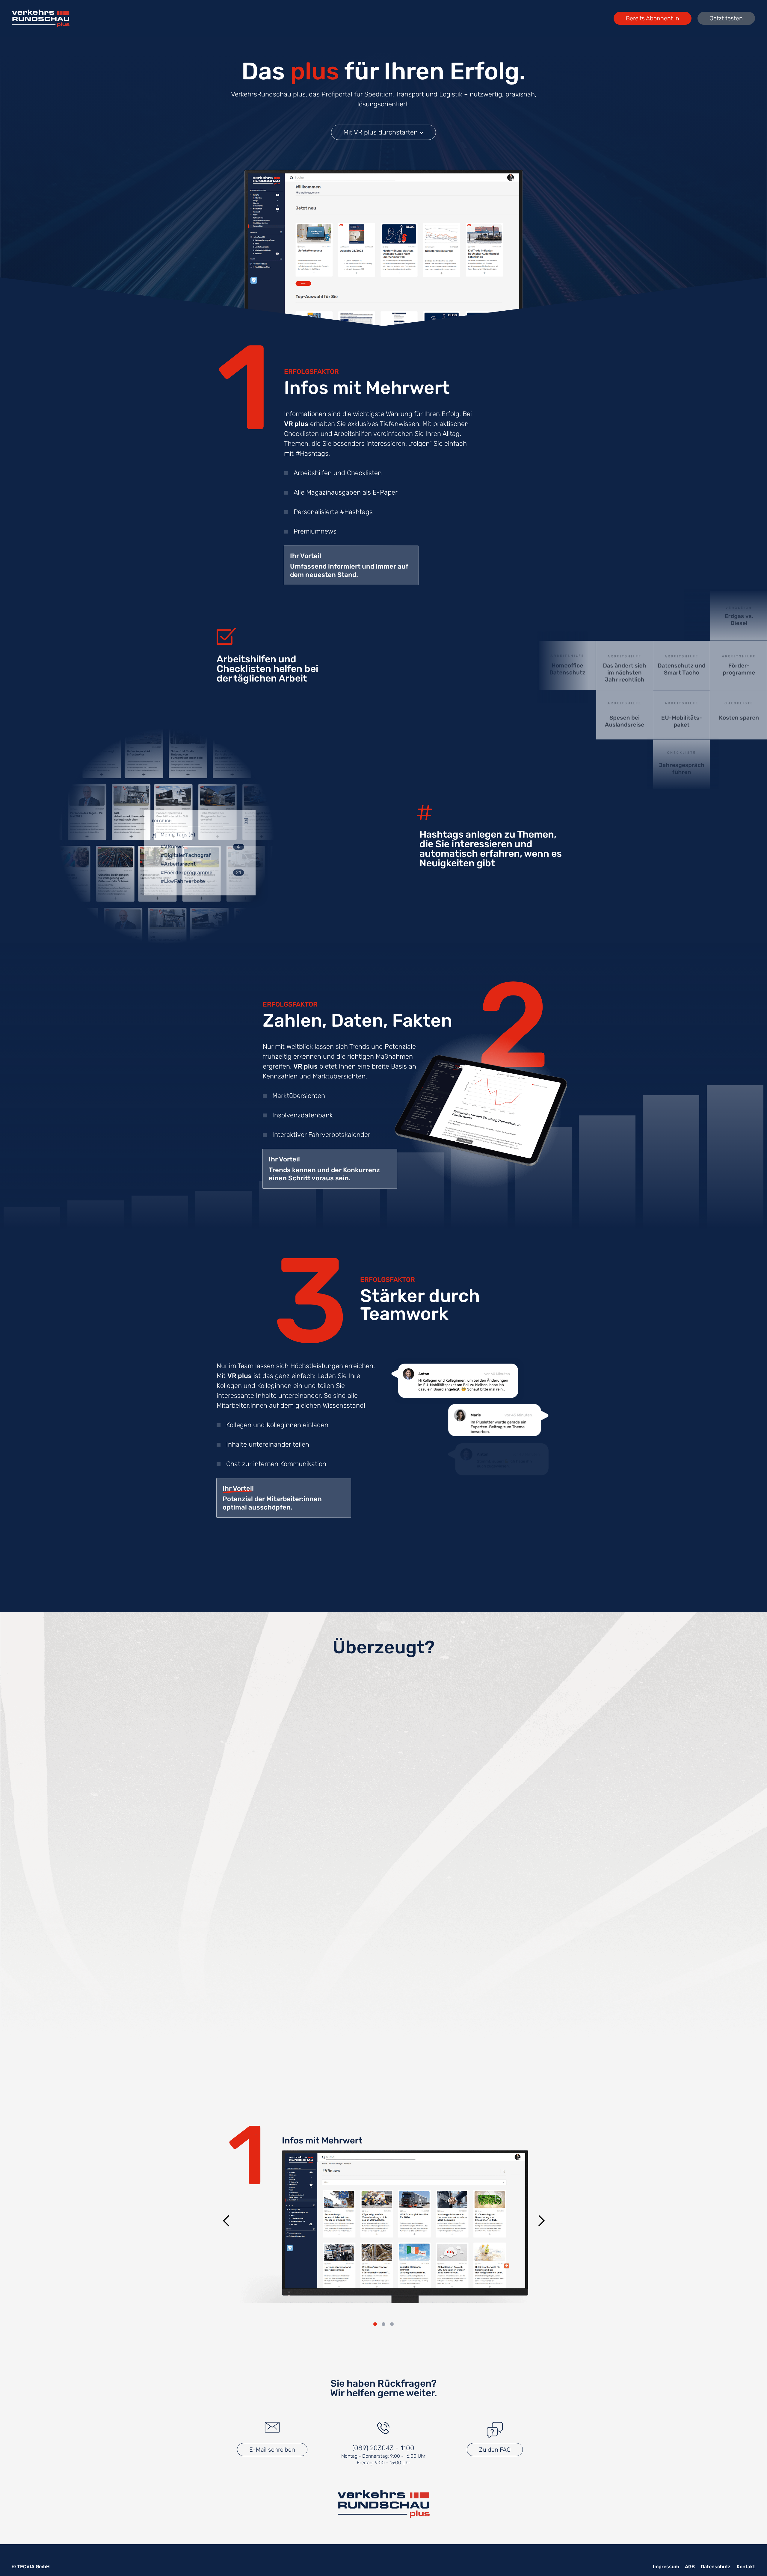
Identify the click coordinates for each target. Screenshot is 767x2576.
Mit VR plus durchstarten (381, 132)
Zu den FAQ (495, 2450)
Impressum (666, 2567)
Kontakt (746, 2567)
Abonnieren (384, 1837)
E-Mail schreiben (272, 2450)
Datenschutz (716, 2567)
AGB (690, 2567)
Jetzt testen (726, 18)
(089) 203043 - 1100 (383, 2448)
